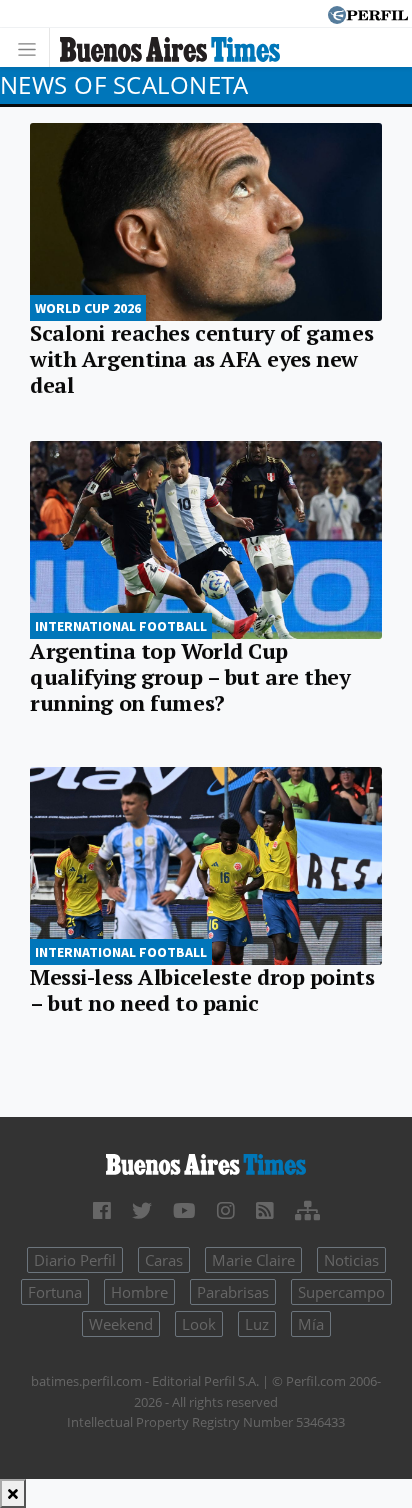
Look (199, 1324)
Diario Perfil (75, 1260)
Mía (311, 1324)
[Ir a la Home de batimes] (206, 1163)
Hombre (139, 1292)
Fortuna (55, 1292)
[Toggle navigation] (32, 47)
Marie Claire (253, 1260)
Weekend (121, 1324)
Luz (257, 1324)
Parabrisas (233, 1292)
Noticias (351, 1260)
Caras (164, 1260)
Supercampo (341, 1292)
